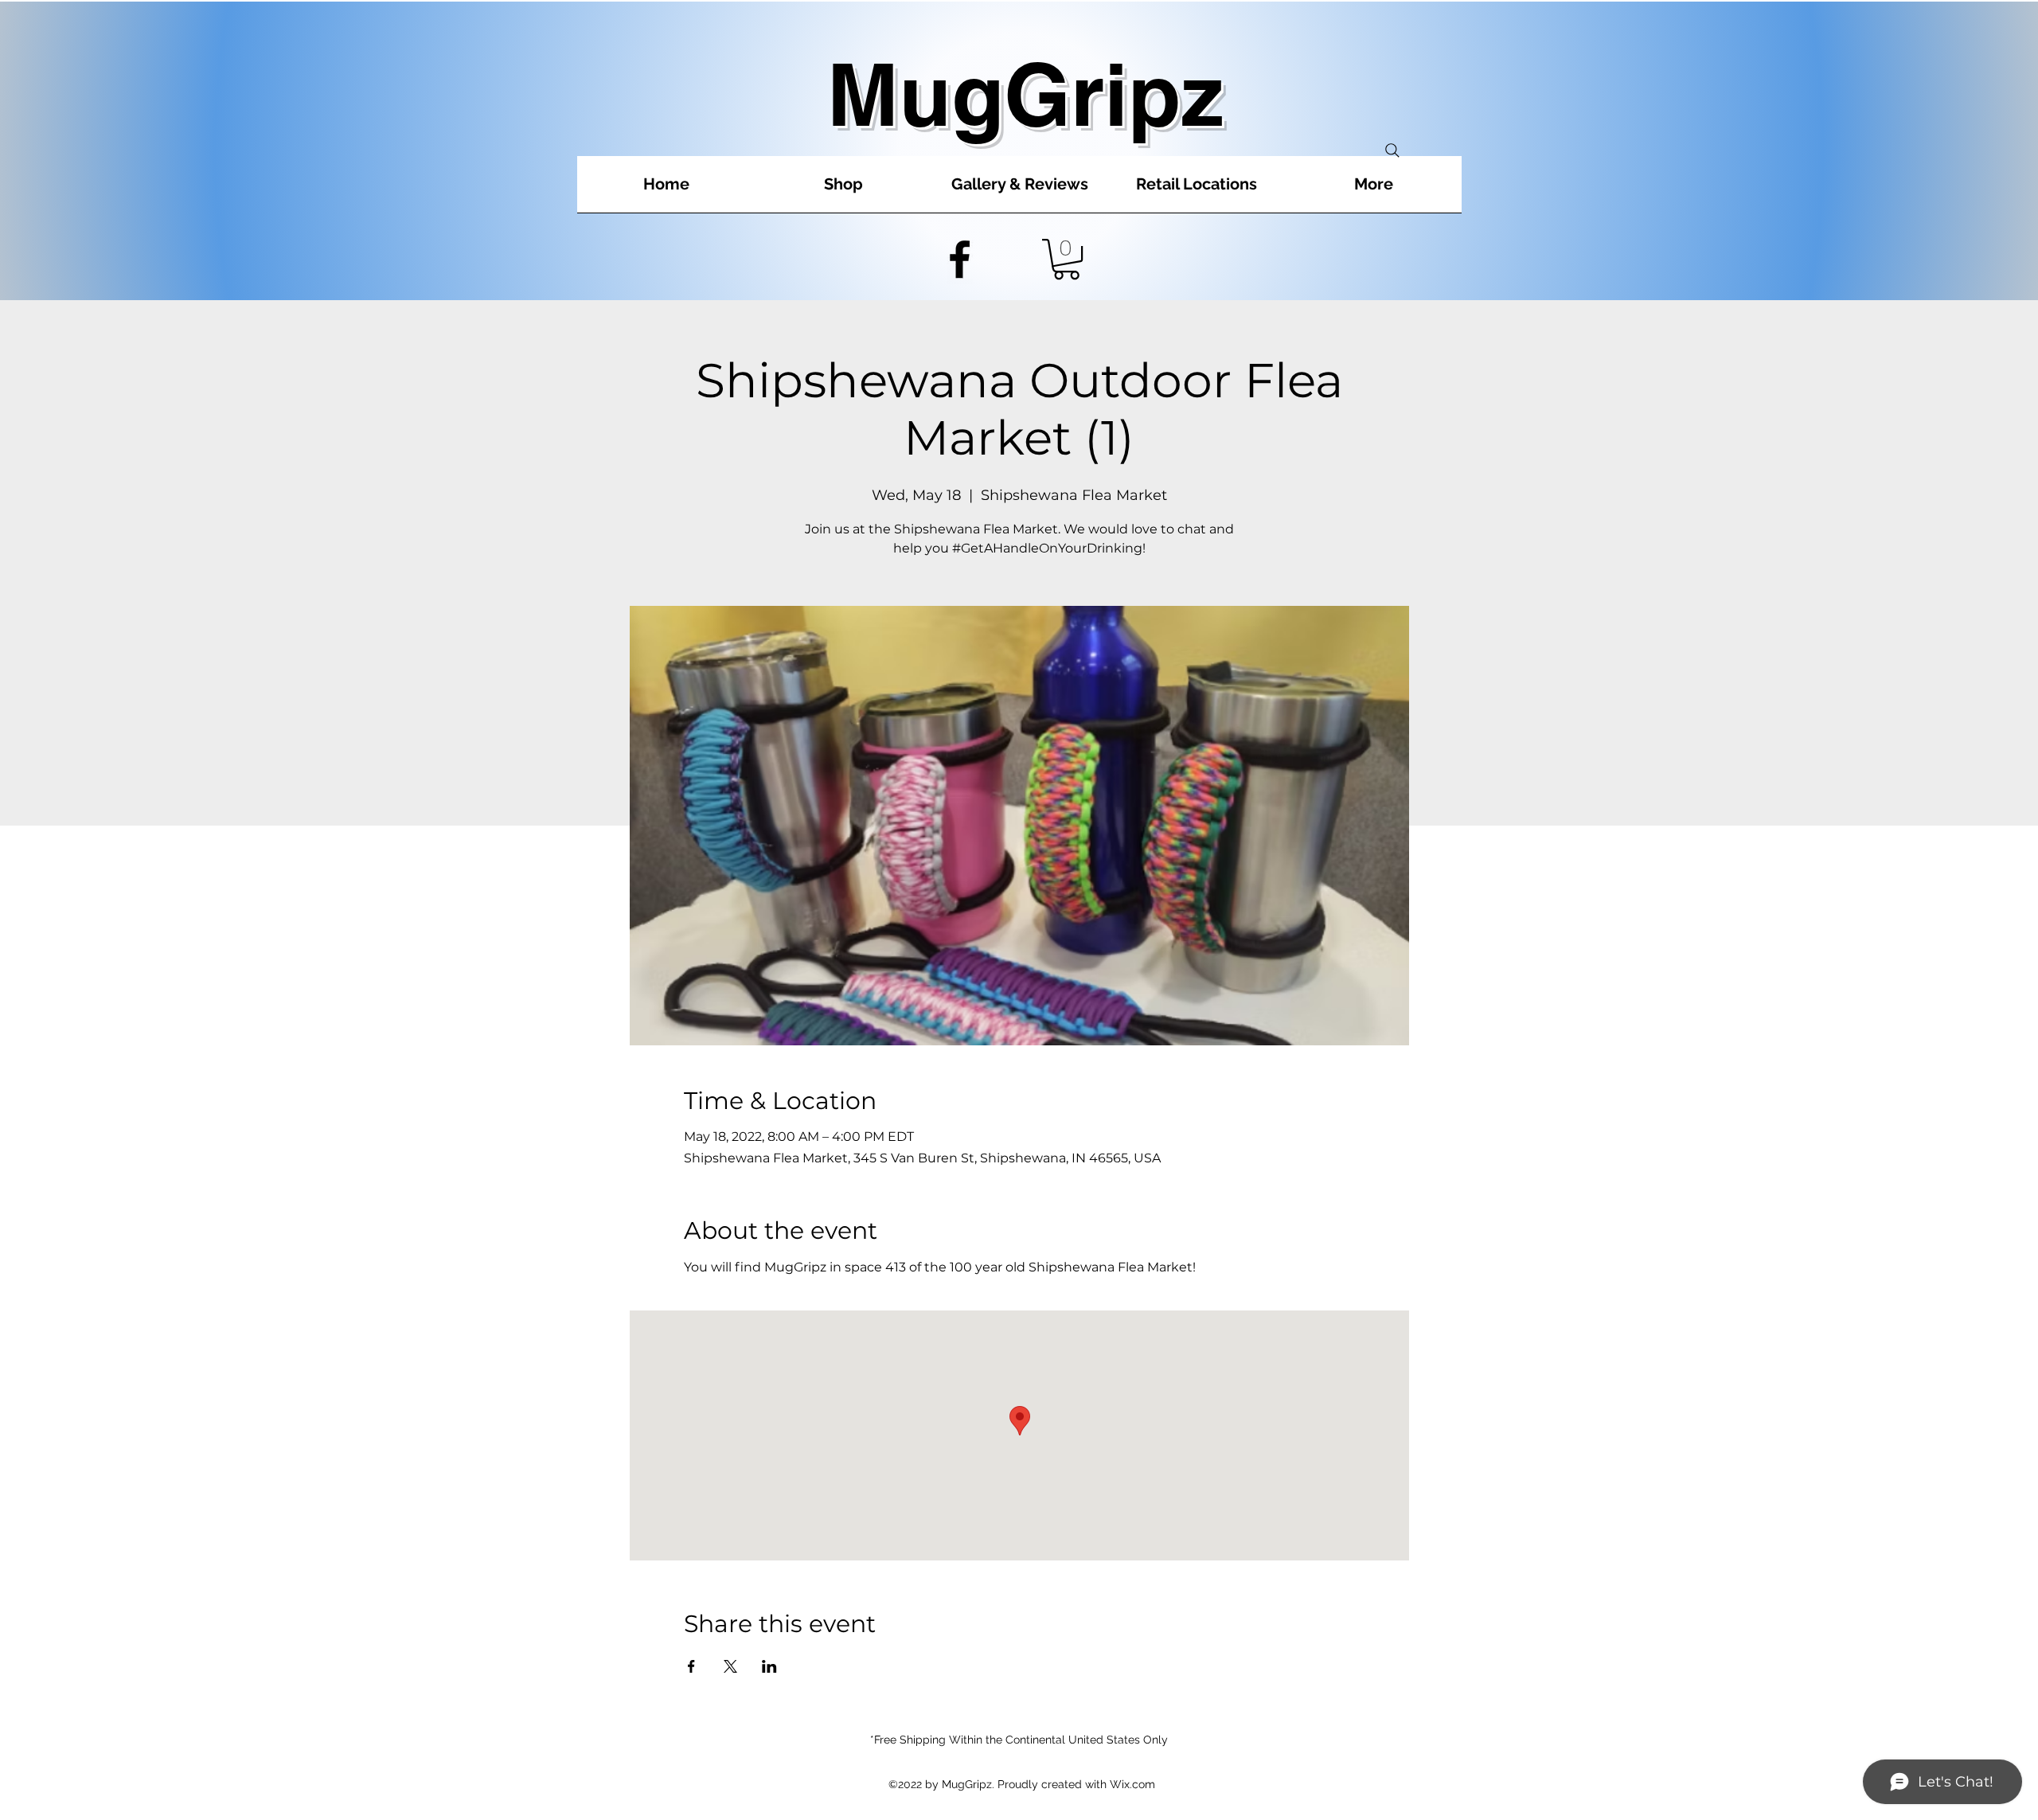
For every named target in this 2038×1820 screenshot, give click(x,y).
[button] (1066, 259)
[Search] (1392, 150)
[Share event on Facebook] (691, 1666)
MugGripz (1025, 94)
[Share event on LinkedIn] (769, 1666)
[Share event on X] (730, 1666)
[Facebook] (960, 259)
